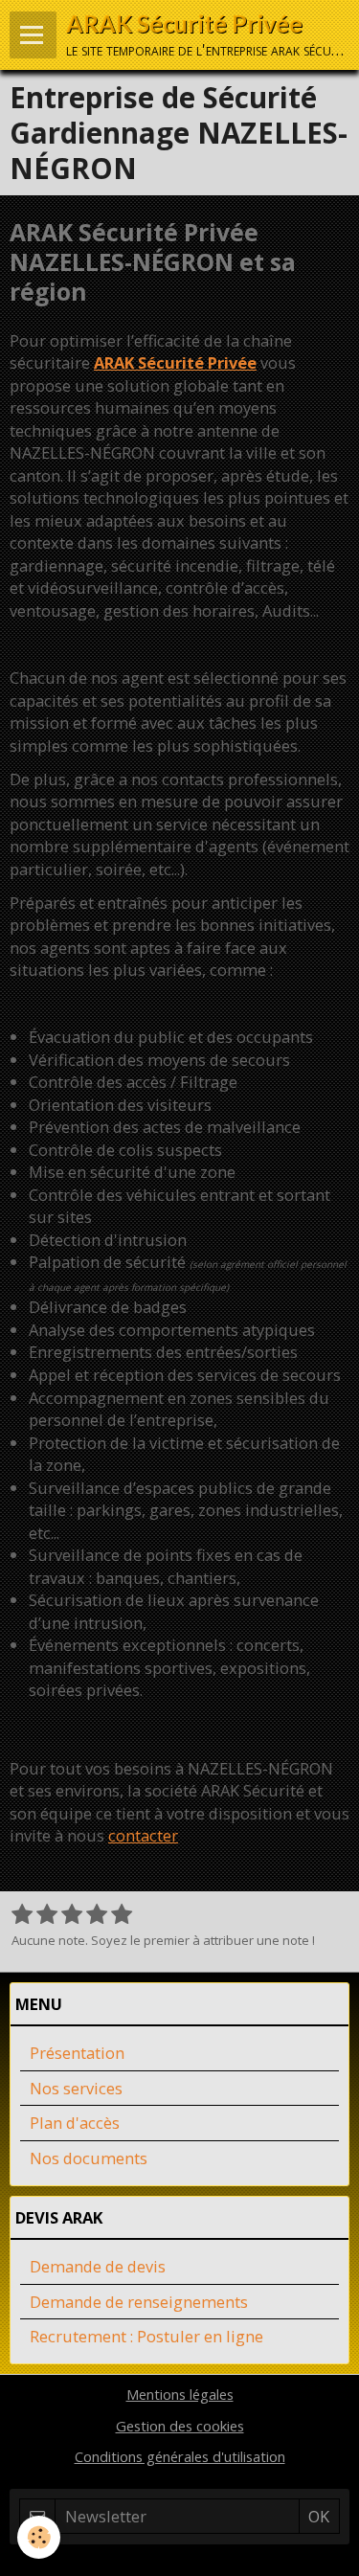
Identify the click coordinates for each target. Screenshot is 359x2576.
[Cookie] (39, 2537)
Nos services (76, 2088)
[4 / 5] (97, 1915)
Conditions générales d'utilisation (180, 2456)
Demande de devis (98, 2266)
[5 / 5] (122, 1915)
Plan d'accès (75, 2123)
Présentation (77, 2053)
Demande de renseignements (139, 2302)
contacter (143, 1835)
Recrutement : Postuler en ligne (146, 2336)
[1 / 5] (22, 1915)
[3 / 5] (72, 1915)
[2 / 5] (47, 1915)
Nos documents (89, 2158)
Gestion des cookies (180, 2426)
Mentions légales (180, 2394)
